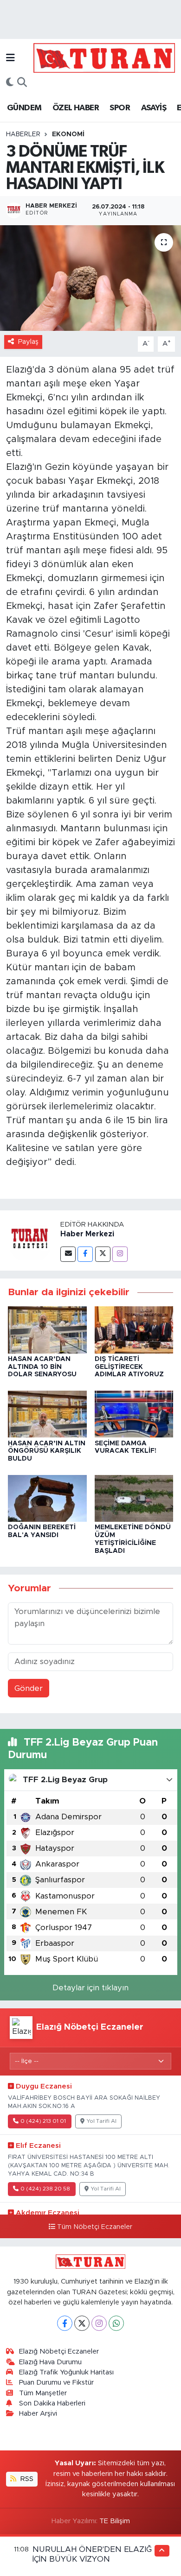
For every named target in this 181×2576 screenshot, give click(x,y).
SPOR (120, 108)
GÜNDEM (24, 108)
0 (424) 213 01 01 (43, 2121)
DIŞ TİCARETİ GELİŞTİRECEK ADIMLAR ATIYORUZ (129, 1367)
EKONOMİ (68, 134)
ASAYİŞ (154, 108)
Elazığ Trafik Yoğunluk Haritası (66, 2372)
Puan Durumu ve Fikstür (56, 2383)
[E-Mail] (68, 1254)
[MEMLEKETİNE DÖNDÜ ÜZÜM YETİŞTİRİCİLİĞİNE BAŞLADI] (134, 1498)
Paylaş (28, 342)
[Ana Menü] (10, 58)
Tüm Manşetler (43, 2393)
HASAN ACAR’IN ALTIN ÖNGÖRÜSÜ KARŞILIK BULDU (47, 1451)
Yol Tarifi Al (102, 2121)
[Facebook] (85, 1254)
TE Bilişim (115, 2521)
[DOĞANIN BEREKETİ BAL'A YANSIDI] (47, 1498)
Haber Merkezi (87, 1234)
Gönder (29, 1688)
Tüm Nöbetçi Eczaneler (95, 2227)
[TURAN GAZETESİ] (104, 57)
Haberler (23, 134)
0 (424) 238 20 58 (45, 2189)
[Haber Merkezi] (30, 1240)
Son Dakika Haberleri (52, 2403)
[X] (82, 2323)
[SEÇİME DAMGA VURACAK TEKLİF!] (134, 1414)
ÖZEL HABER (76, 108)
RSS (26, 2479)
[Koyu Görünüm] (10, 83)
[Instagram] (120, 1254)
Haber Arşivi (38, 2414)
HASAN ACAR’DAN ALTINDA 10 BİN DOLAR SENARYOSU (42, 1367)
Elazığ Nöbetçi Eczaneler (59, 2351)
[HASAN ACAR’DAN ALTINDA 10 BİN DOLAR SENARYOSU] (47, 1329)
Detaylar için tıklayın (90, 1988)
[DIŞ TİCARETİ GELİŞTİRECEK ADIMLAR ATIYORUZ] (134, 1329)
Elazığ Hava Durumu (50, 2362)
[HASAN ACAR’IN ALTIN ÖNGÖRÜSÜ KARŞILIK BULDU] (47, 1414)
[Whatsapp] (116, 2323)
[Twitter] (103, 1254)
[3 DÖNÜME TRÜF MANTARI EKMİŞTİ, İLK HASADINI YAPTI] (90, 278)
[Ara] (22, 83)
